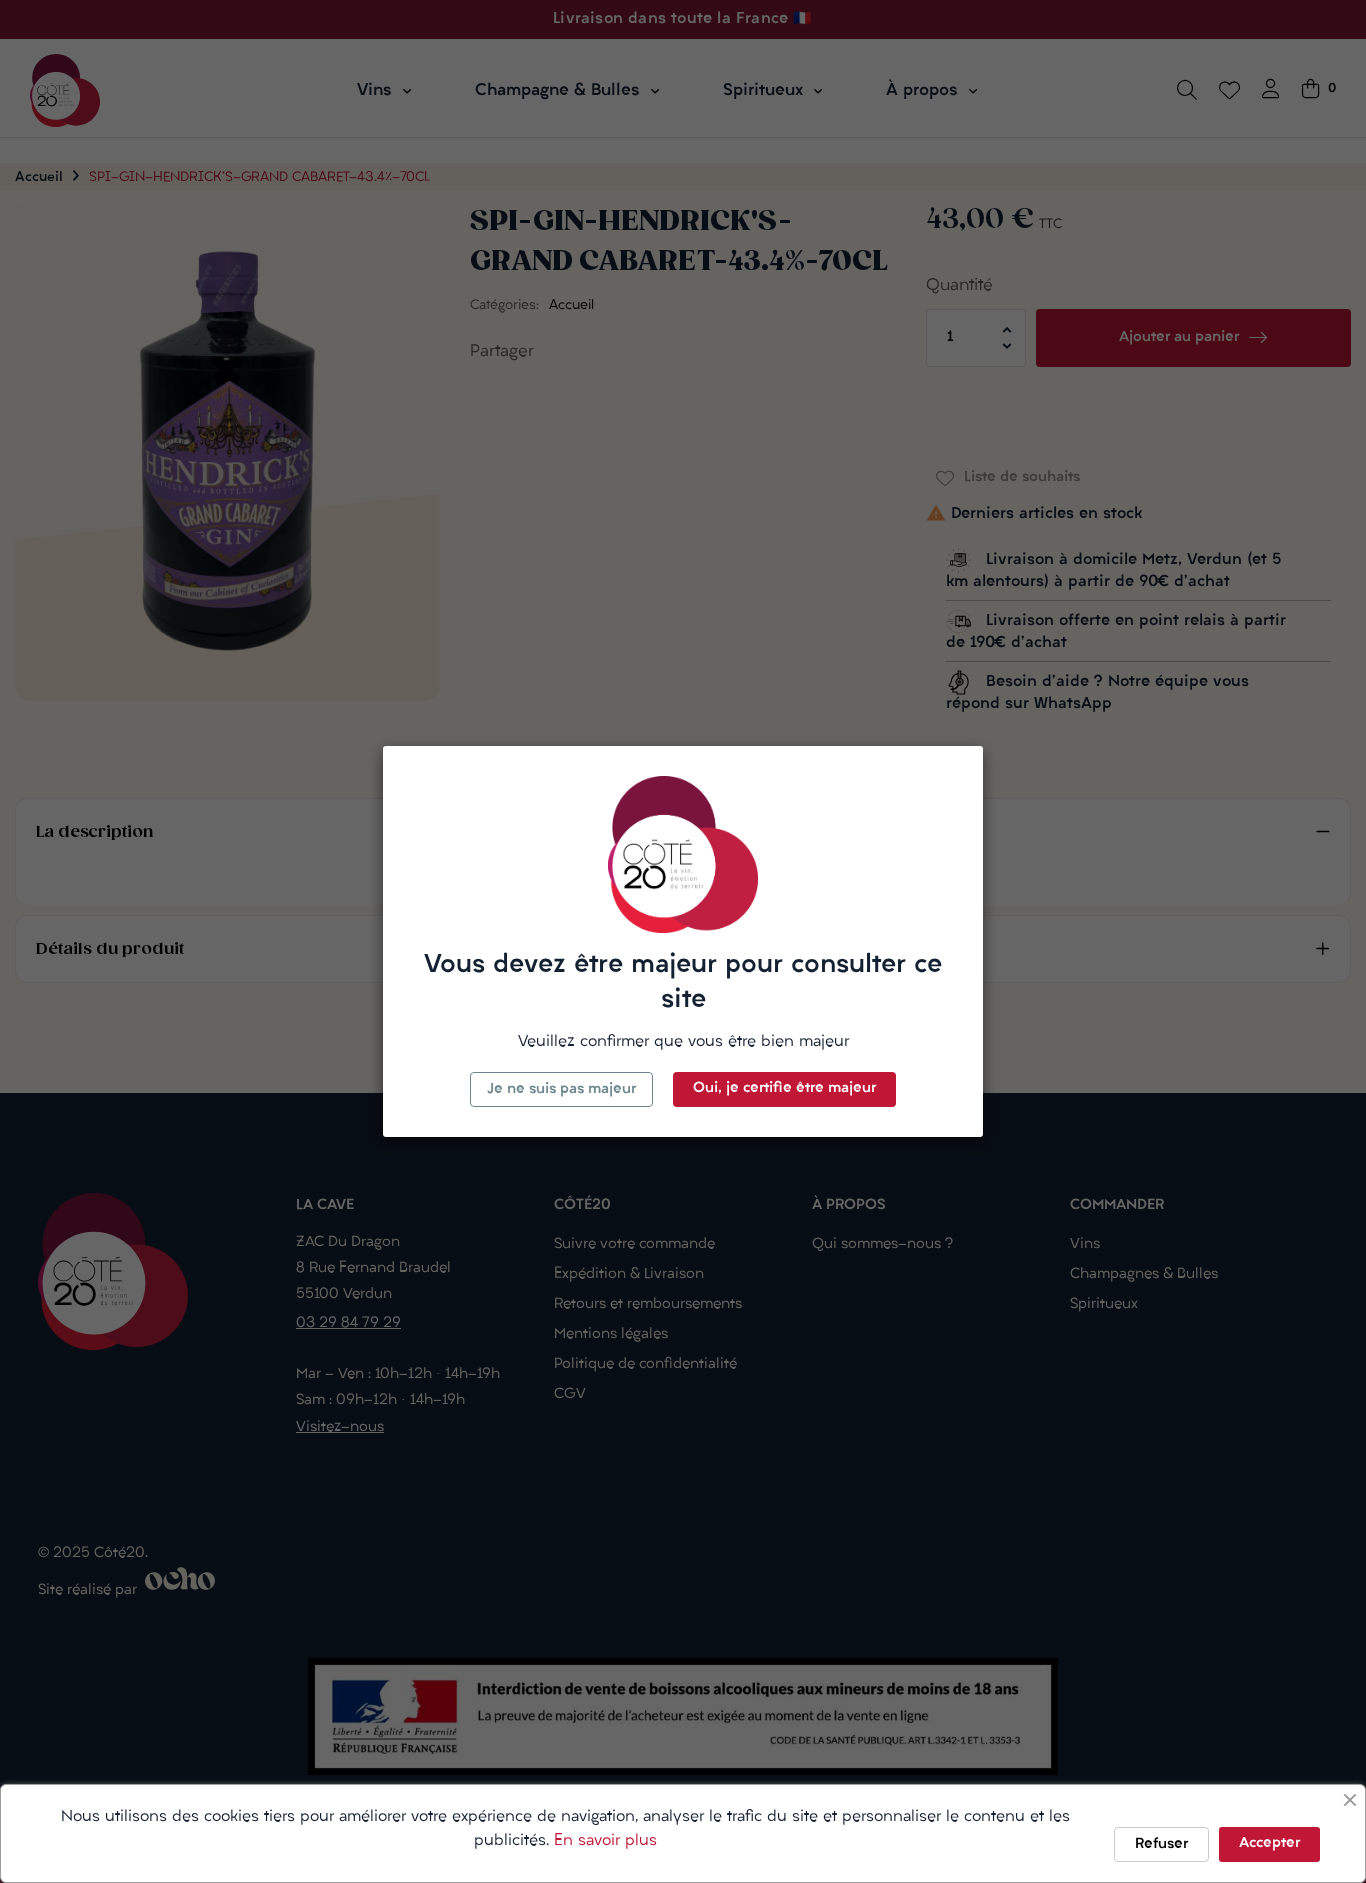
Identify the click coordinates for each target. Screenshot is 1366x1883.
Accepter (1269, 1843)
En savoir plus (605, 1841)
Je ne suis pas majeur (561, 1089)
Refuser (1161, 1844)
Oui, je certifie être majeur (784, 1088)
